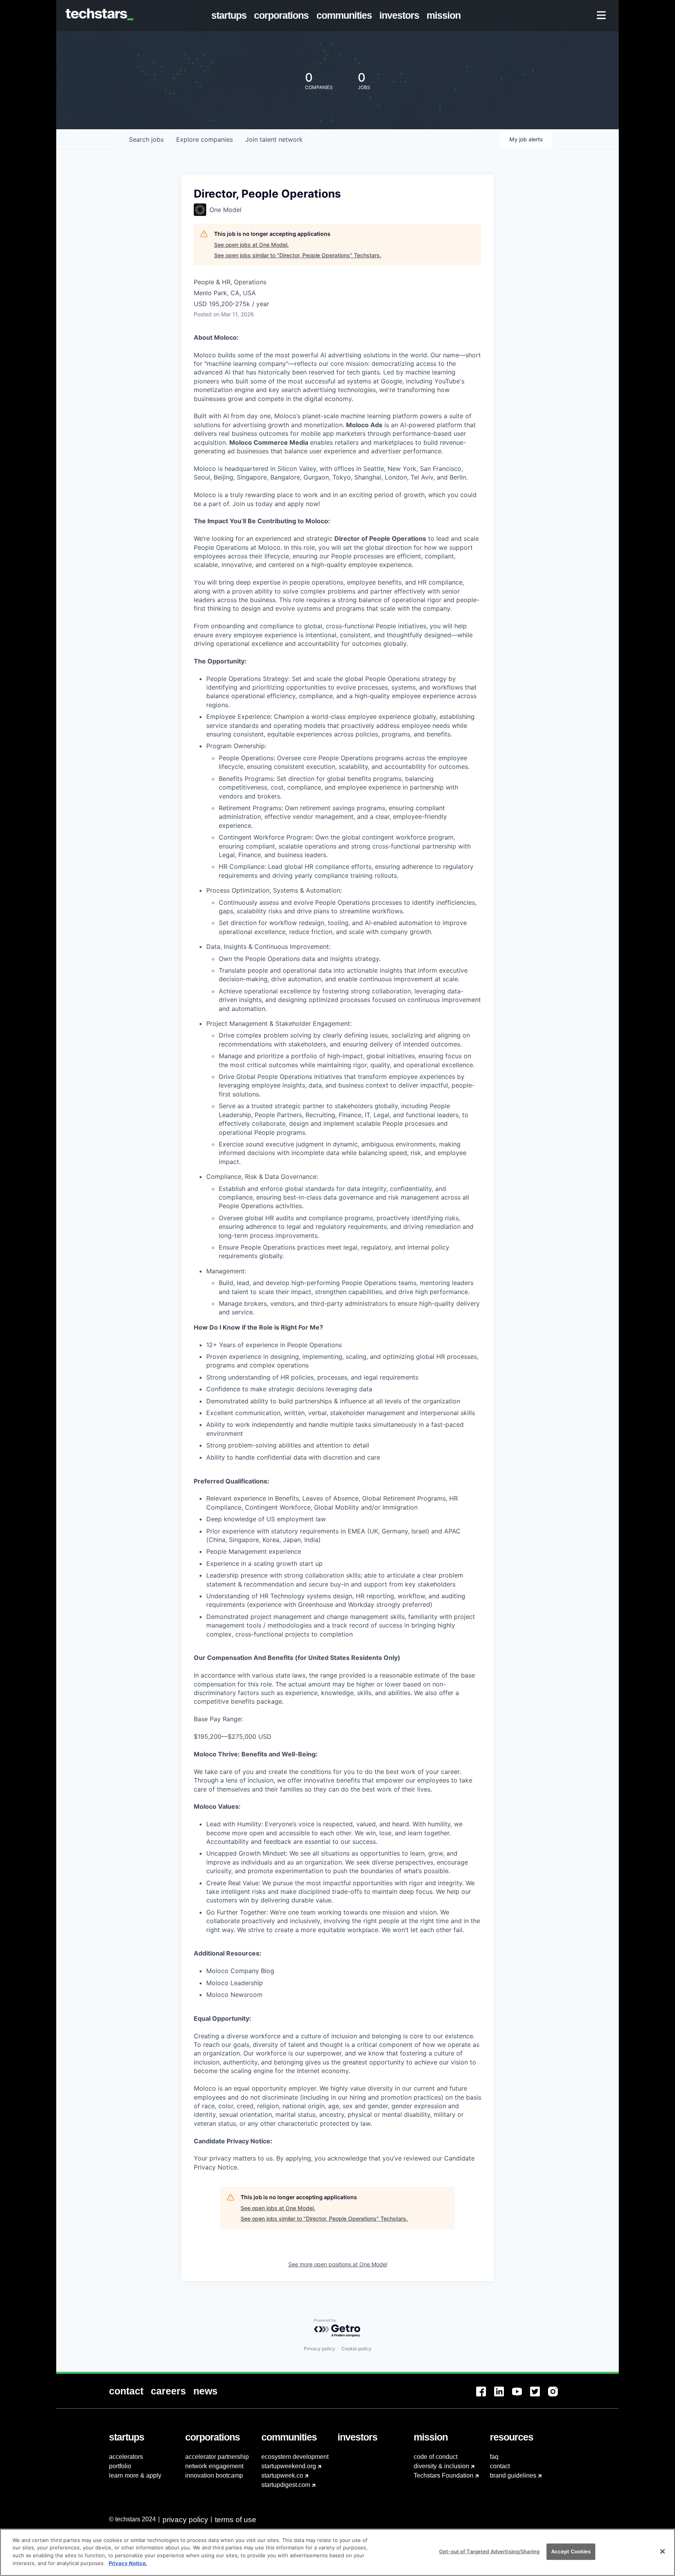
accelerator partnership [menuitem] (217, 2457)
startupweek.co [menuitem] (282, 2475)
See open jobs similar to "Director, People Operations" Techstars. (298, 255)
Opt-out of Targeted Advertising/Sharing (489, 2551)
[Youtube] (521, 2396)
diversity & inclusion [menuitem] (441, 2466)
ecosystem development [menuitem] (295, 2457)
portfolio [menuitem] (120, 2466)
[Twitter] (539, 2396)
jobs (146, 139)
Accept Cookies (571, 2551)
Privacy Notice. (128, 2563)
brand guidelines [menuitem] (513, 2475)
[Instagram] (557, 2396)
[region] (337, 2552)
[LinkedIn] (503, 2396)
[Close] (662, 2551)
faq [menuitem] (494, 2457)
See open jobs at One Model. (251, 245)
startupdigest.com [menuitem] (286, 2485)
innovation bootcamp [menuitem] (214, 2475)
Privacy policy (320, 2349)
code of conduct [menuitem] (436, 2457)
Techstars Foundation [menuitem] (444, 2475)
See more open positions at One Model (338, 2264)
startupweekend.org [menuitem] (289, 2466)
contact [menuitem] (500, 2466)
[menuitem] (231, 16)
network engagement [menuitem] (214, 2466)
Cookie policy (356, 2349)
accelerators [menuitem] (126, 2457)
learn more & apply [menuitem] (135, 2475)
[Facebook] (485, 2396)
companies (204, 139)
